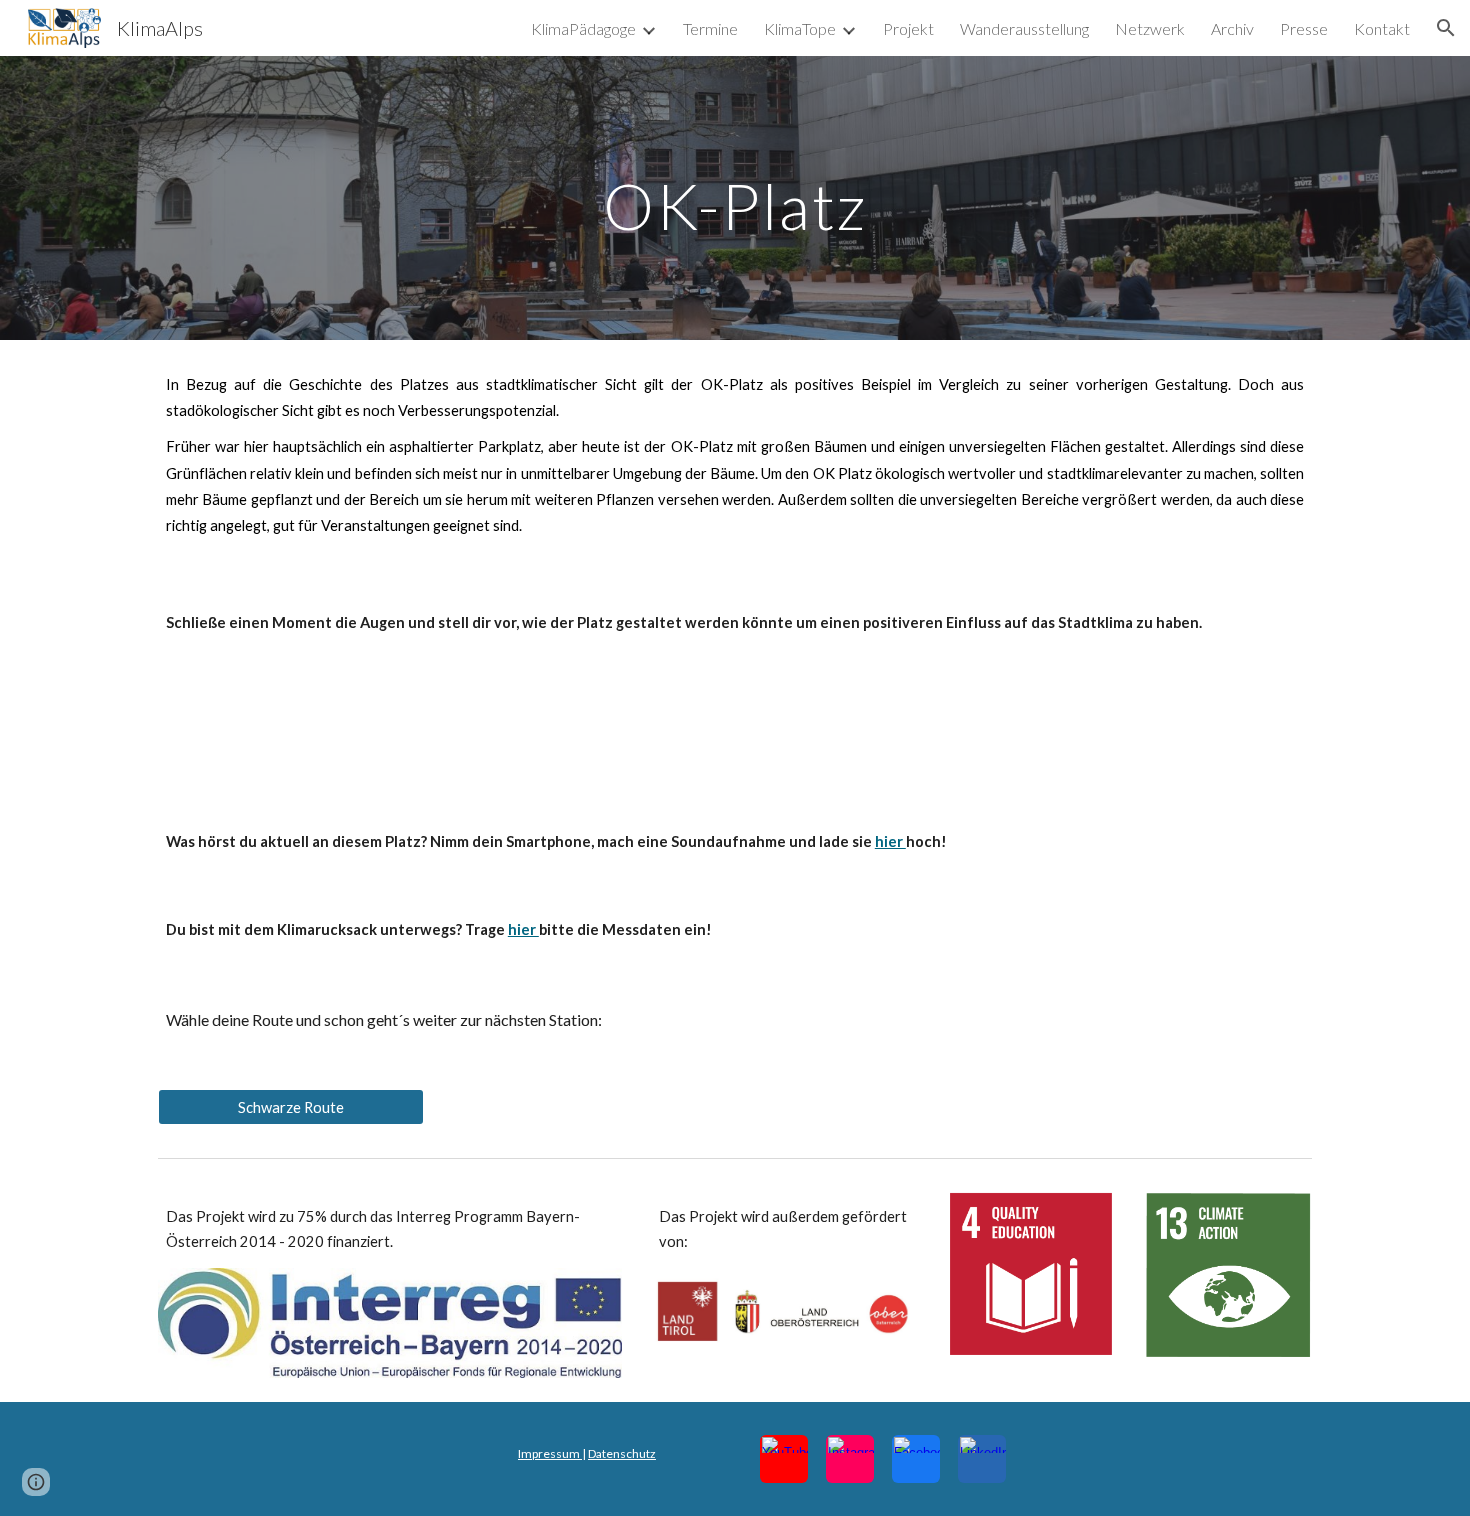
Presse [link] (1304, 28)
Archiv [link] (1232, 28)
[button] (1446, 28)
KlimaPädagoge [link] (583, 28)
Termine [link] (710, 28)
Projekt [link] (908, 28)
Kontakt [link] (1382, 28)
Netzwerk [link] (1150, 28)
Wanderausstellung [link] (1024, 28)
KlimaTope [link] (800, 28)
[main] (735, 197)
